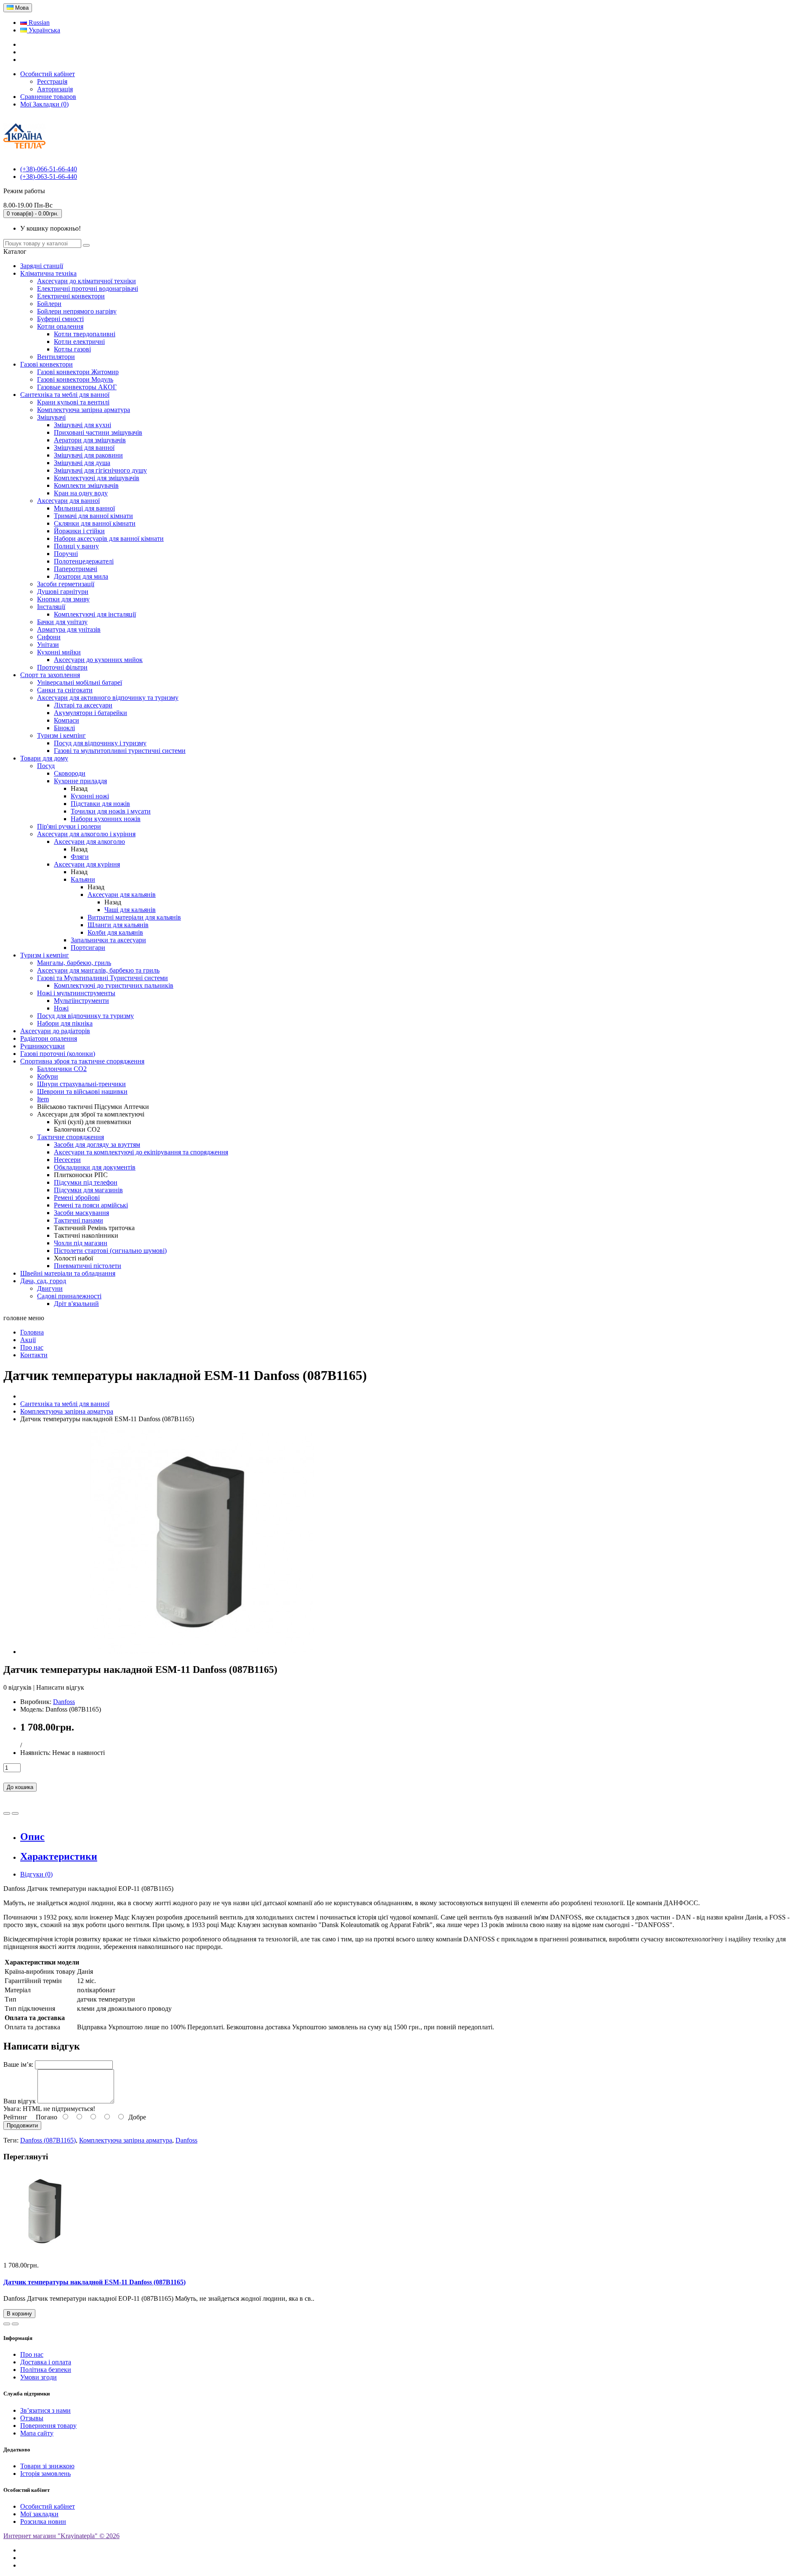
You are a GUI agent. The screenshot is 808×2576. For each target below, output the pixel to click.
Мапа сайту (37, 2433)
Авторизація (55, 89)
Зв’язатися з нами (45, 2410)
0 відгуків (17, 1687)
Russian (38, 23)
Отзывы (32, 2418)
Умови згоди (39, 2377)
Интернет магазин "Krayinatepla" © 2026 (61, 2536)
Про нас (32, 2354)
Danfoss (64, 1702)
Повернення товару (48, 2426)
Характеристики (59, 1856)
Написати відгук (60, 1687)
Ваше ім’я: (18, 2064)
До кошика (20, 1787)
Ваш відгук (20, 2101)
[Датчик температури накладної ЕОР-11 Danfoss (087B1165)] (202, 1652)
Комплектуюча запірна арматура (126, 2140)
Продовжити (22, 2125)
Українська (44, 30)
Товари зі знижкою (47, 2466)
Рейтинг (15, 2117)
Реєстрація (52, 81)
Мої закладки (39, 2514)
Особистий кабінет (48, 2506)
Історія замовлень (45, 2474)
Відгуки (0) (36, 1874)
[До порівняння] (15, 1813)
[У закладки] (7, 1813)
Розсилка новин (43, 2522)
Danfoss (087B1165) (48, 2140)
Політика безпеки (46, 2370)
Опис (32, 1837)
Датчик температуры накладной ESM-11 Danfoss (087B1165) (94, 2282)
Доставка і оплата (46, 2362)
